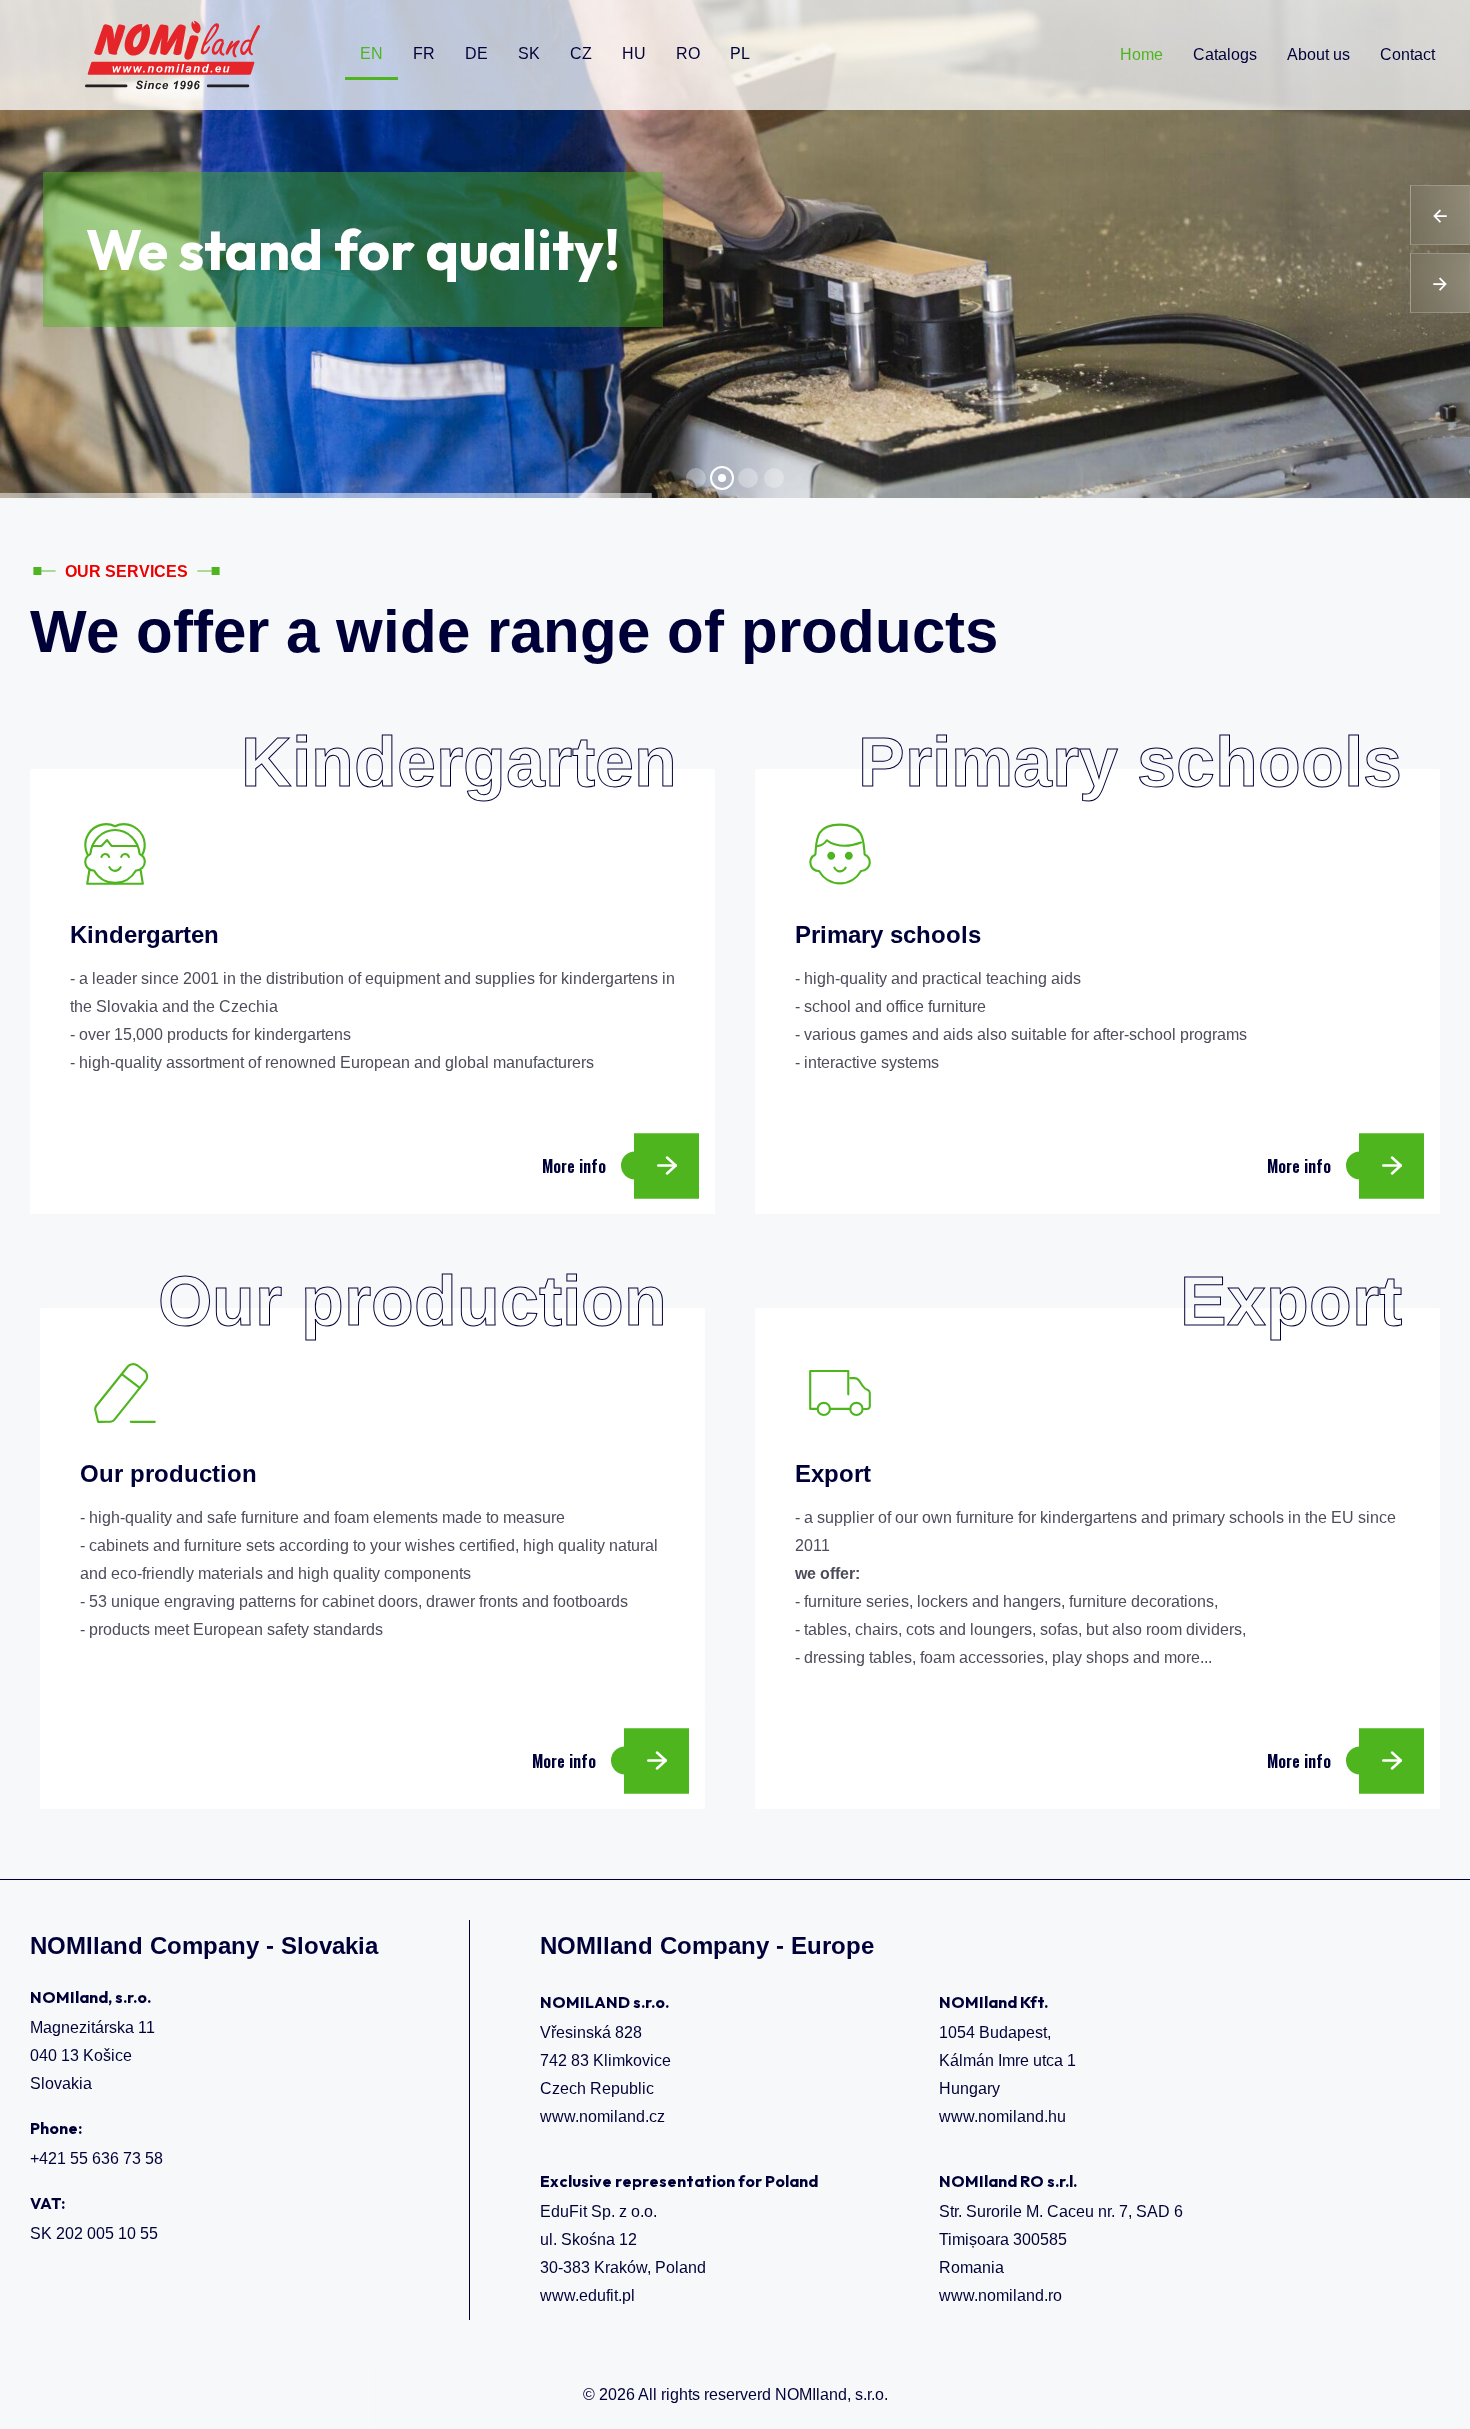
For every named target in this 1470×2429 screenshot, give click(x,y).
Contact (1407, 54)
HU (634, 53)
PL (740, 53)
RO (688, 53)
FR (424, 53)
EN (371, 53)
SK (529, 53)
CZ (581, 53)
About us (1318, 54)
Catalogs (1225, 54)
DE (476, 53)
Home (1141, 54)
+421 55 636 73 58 (96, 2158)
